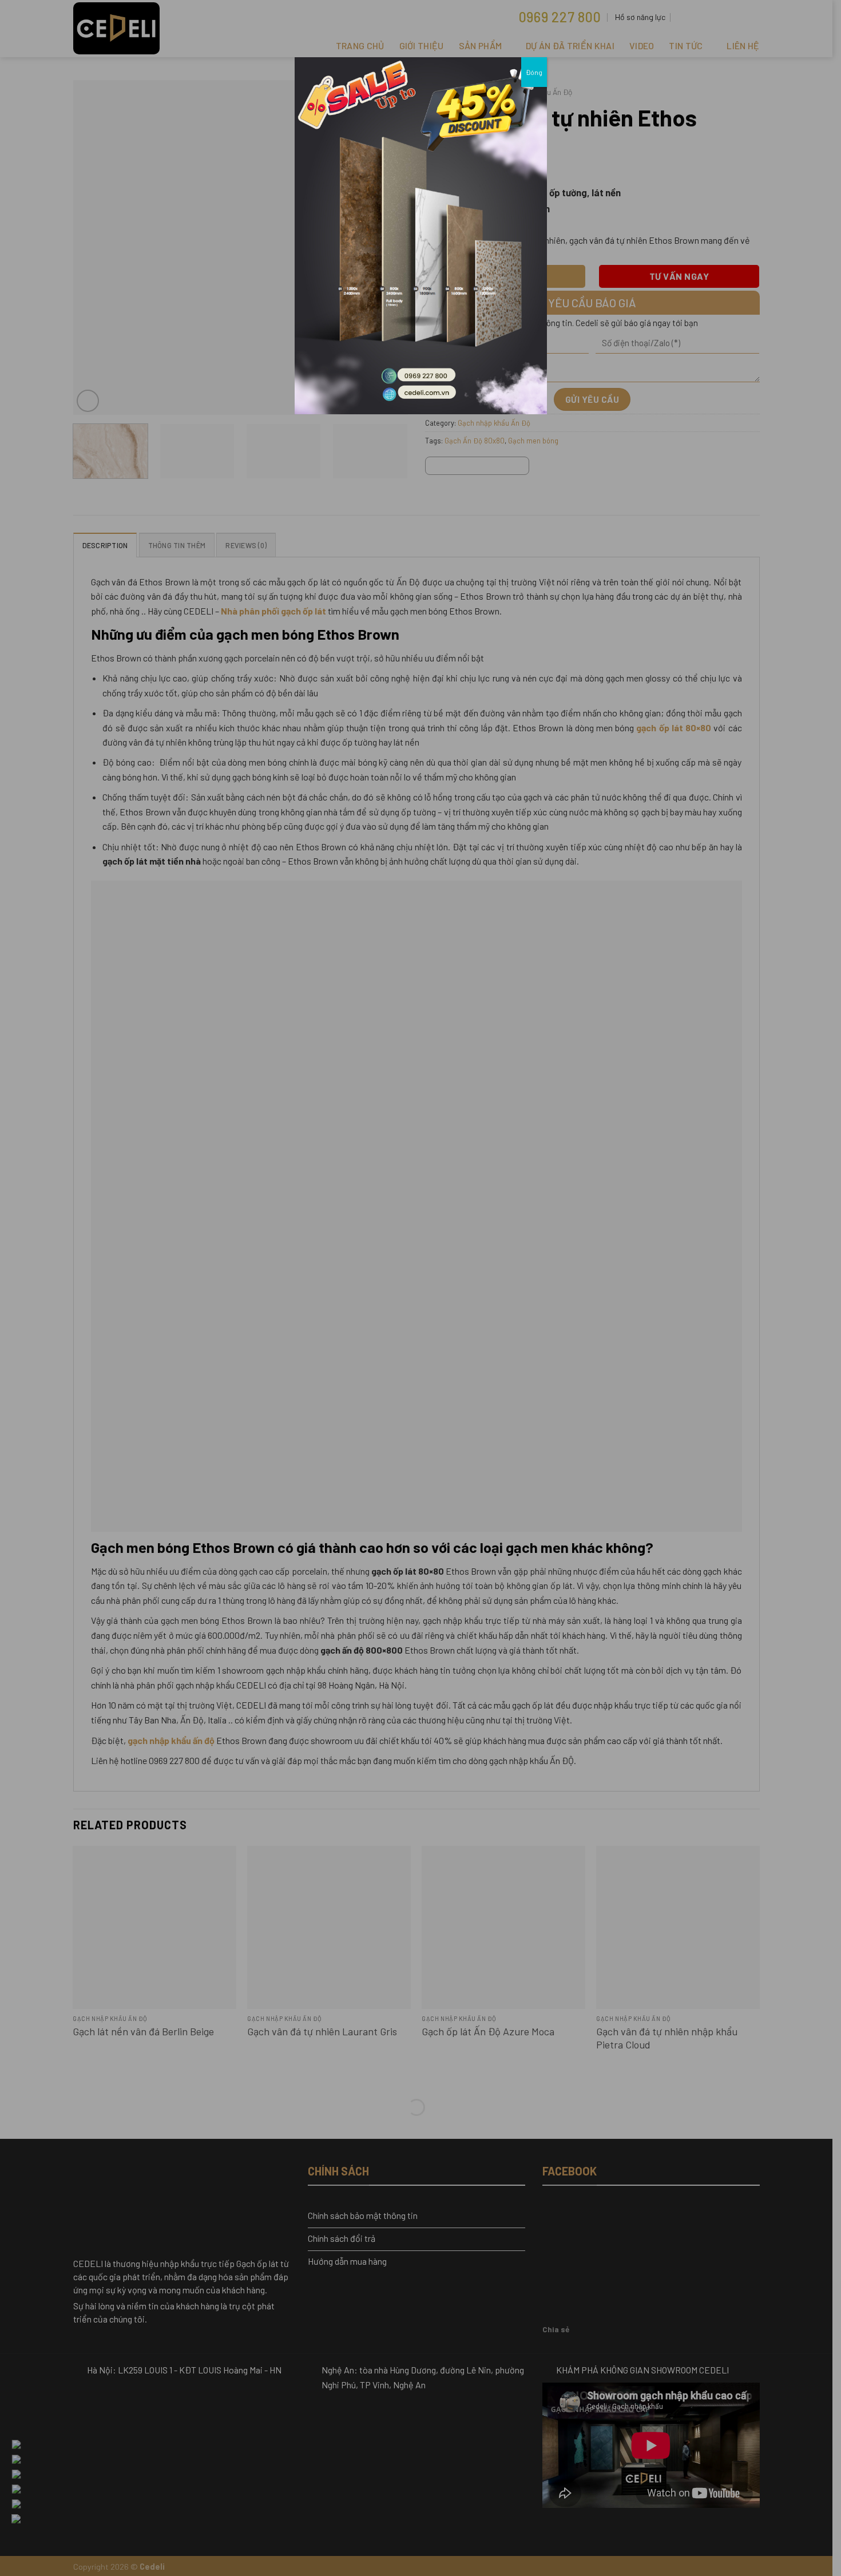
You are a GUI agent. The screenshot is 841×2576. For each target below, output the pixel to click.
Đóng (534, 72)
